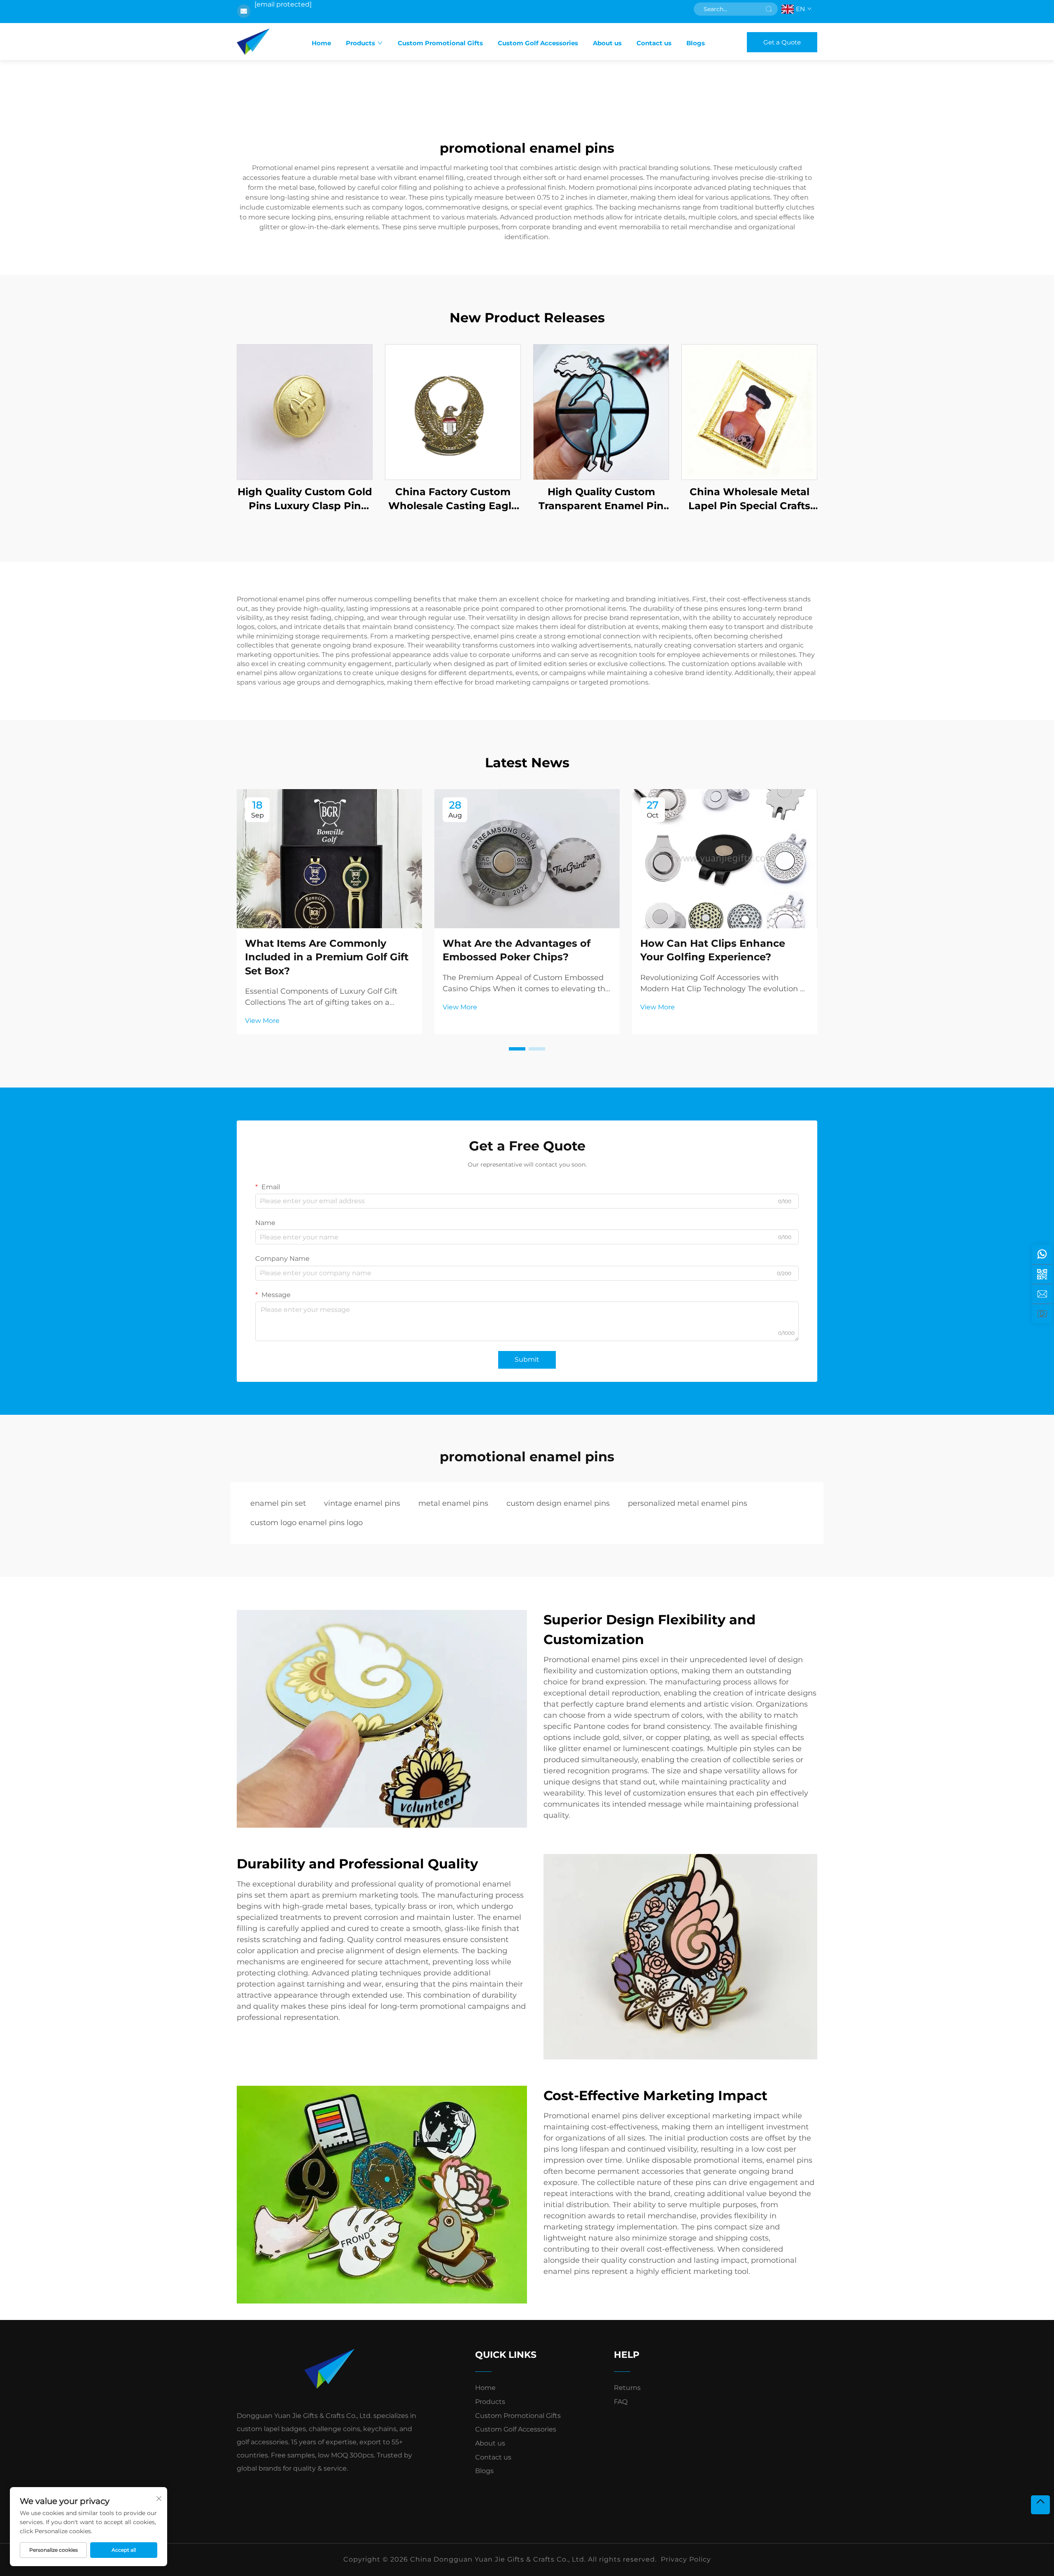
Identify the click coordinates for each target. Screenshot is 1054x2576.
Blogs (696, 43)
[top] (1040, 2505)
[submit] (769, 9)
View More (262, 1021)
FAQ (621, 2402)
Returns (627, 2388)
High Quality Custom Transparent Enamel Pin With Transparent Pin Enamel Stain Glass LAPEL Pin (601, 499)
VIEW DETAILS (305, 412)
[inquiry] (1042, 1294)
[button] (517, 1049)
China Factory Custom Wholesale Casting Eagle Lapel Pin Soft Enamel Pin (453, 499)
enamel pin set (278, 1503)
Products (360, 43)
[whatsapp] (1042, 1254)
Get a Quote (782, 42)
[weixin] (1042, 1274)
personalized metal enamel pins (688, 1503)
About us (607, 43)
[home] (253, 42)
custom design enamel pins (558, 1503)
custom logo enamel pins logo (307, 1523)
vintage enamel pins (362, 1503)
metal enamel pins (453, 1503)
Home (321, 43)
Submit (527, 1359)
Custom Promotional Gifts (440, 43)
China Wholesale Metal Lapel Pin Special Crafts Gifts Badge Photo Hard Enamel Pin (750, 499)
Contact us (654, 43)
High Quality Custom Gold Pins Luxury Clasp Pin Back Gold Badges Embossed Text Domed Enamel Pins (305, 499)
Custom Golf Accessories (538, 43)
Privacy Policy (686, 2559)
